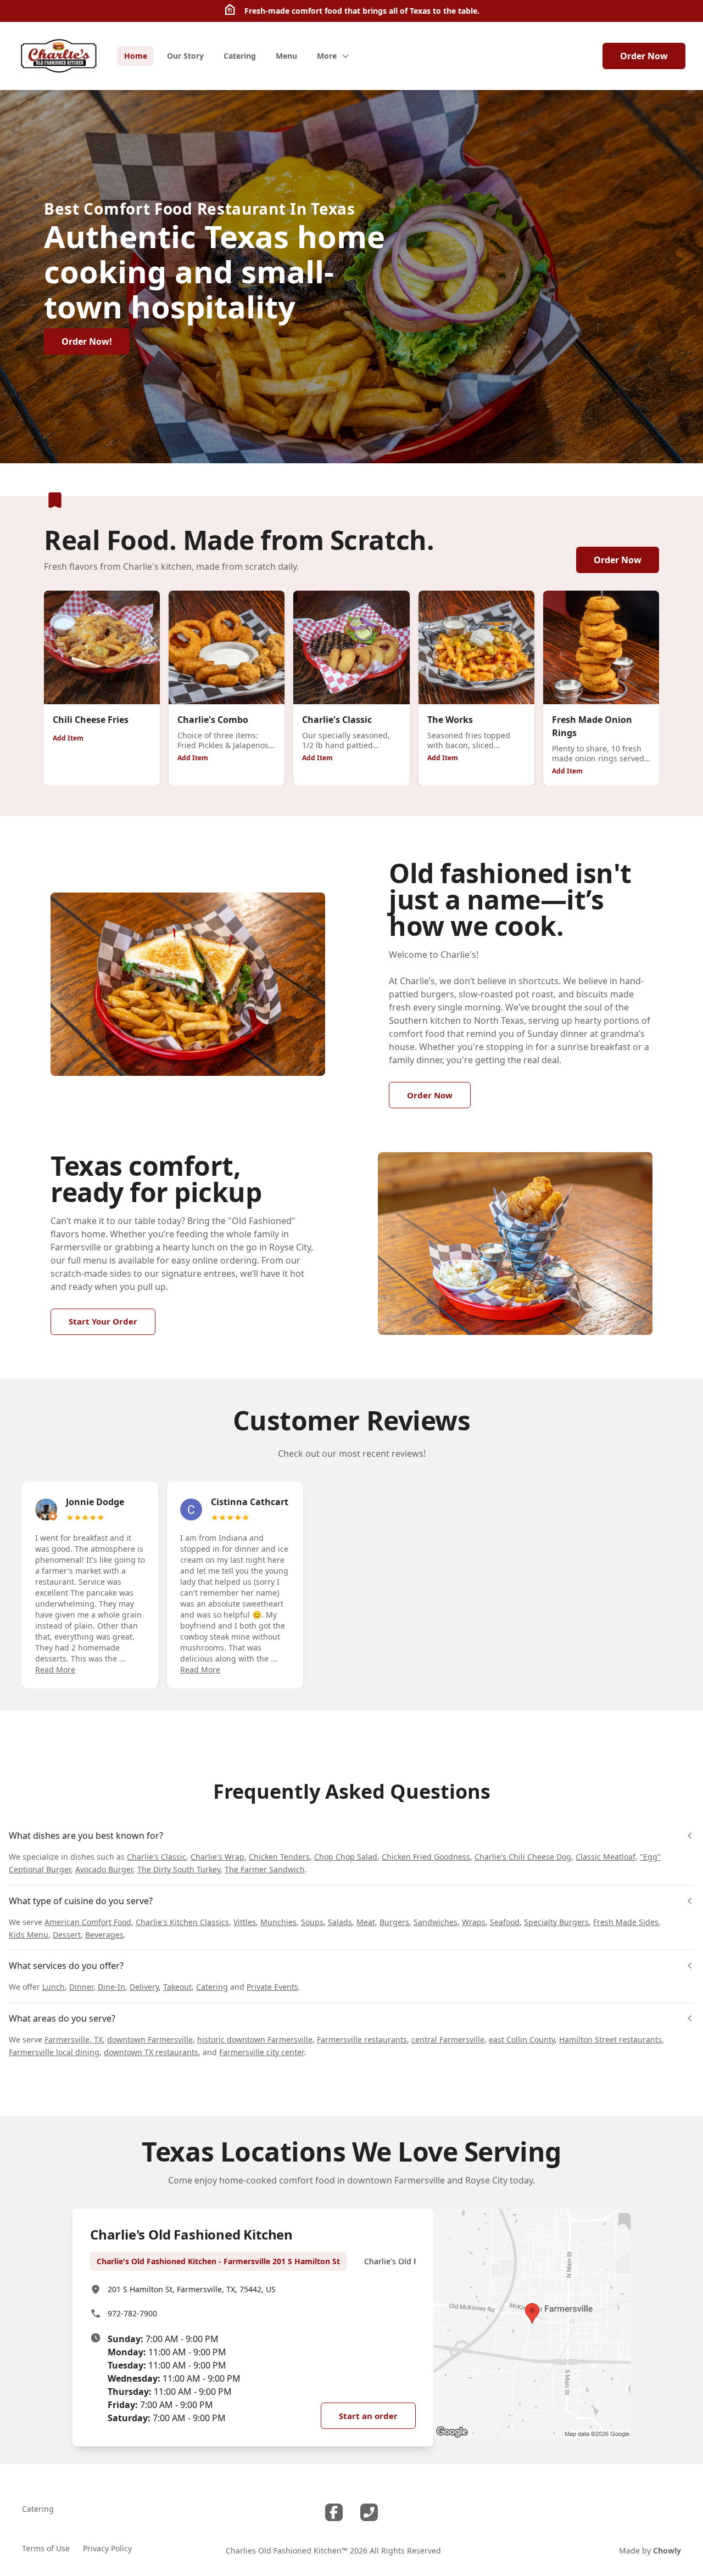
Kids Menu (29, 1935)
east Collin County (522, 2039)
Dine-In (111, 1987)
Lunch (54, 1987)
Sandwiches (436, 1922)
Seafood (505, 1922)
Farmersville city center (261, 2052)
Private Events (272, 1987)
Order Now (644, 56)
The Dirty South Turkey (179, 1869)
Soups (312, 1922)
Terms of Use (46, 2548)
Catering (212, 1987)
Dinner (81, 1987)
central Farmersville (448, 2039)
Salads (340, 1922)
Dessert (67, 1935)
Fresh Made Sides (626, 1922)
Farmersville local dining (54, 2052)
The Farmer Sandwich (265, 1869)
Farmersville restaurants (362, 2039)
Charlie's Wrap (217, 1857)
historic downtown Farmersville (255, 2039)
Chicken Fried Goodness (426, 1857)
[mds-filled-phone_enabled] (369, 2512)
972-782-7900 (132, 2313)
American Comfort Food (88, 1922)
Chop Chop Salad (346, 1857)
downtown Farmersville (150, 2039)
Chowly (667, 2550)
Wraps (474, 1922)
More (327, 56)
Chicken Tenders (279, 1857)
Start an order (368, 2416)
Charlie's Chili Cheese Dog (523, 1857)
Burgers (394, 1922)
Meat (366, 1922)
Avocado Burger (104, 1869)
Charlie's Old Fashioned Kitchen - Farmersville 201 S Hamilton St (218, 2261)
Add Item (68, 738)
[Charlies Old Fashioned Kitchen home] (59, 56)
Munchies (278, 1922)
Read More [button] (55, 1669)
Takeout (177, 1987)
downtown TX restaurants (151, 2052)
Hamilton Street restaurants (610, 2039)
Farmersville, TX (74, 2039)
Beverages (104, 1935)
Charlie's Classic (157, 1857)
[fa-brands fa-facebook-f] (334, 2512)
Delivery (144, 1987)
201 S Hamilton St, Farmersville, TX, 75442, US (192, 2289)
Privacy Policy (107, 2548)
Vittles (245, 1922)
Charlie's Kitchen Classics (182, 1922)
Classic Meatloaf (606, 1857)
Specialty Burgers (556, 1922)
